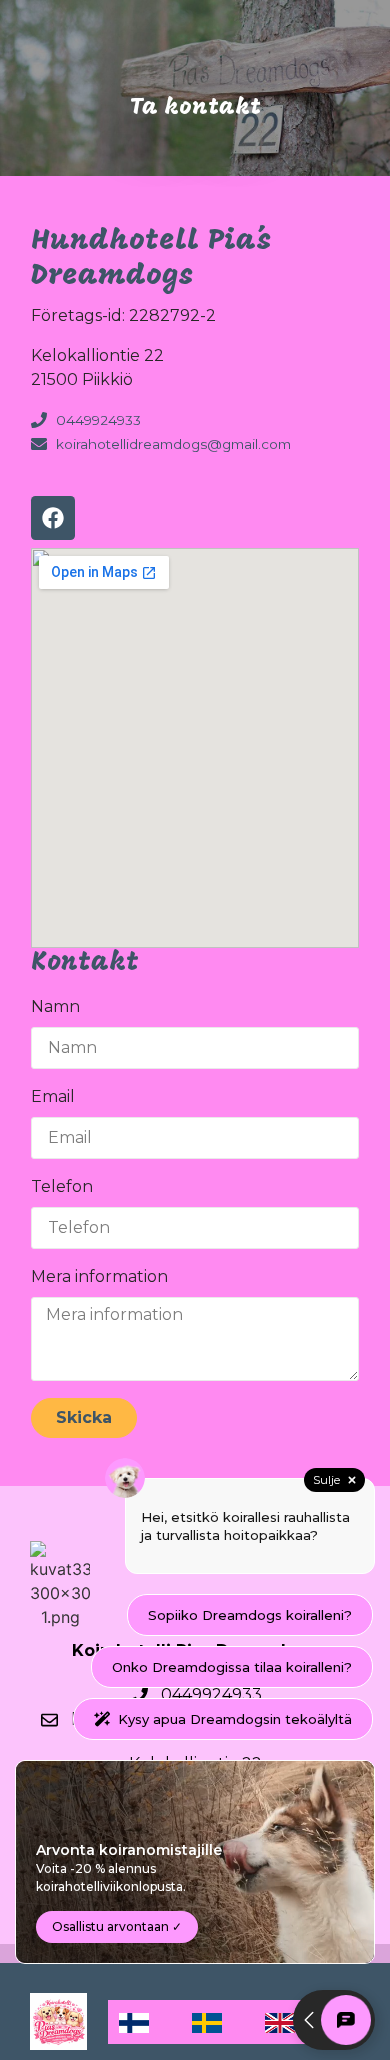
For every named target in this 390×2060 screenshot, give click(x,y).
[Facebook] (53, 518)
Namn (55, 1006)
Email (53, 1096)
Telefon (62, 1186)
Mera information (99, 1276)
